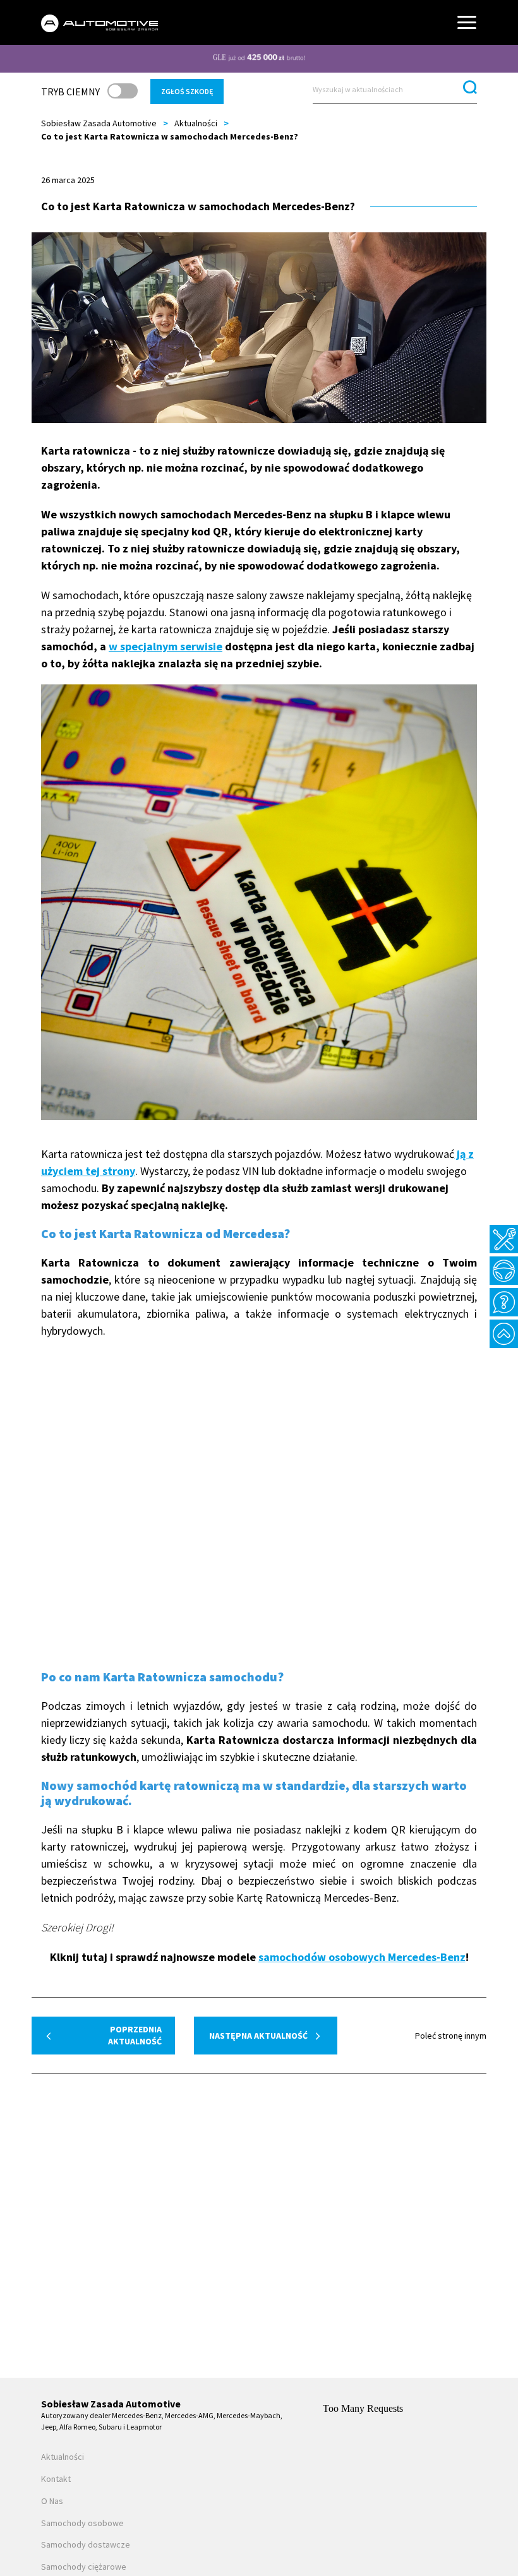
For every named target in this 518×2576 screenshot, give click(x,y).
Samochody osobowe (82, 2523)
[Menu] (467, 22)
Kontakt (56, 2479)
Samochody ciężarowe (84, 2567)
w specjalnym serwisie (166, 646)
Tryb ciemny (70, 92)
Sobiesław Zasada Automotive (99, 123)
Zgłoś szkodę (187, 91)
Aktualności (196, 123)
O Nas (52, 2501)
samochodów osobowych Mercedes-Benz (362, 1957)
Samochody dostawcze (86, 2545)
